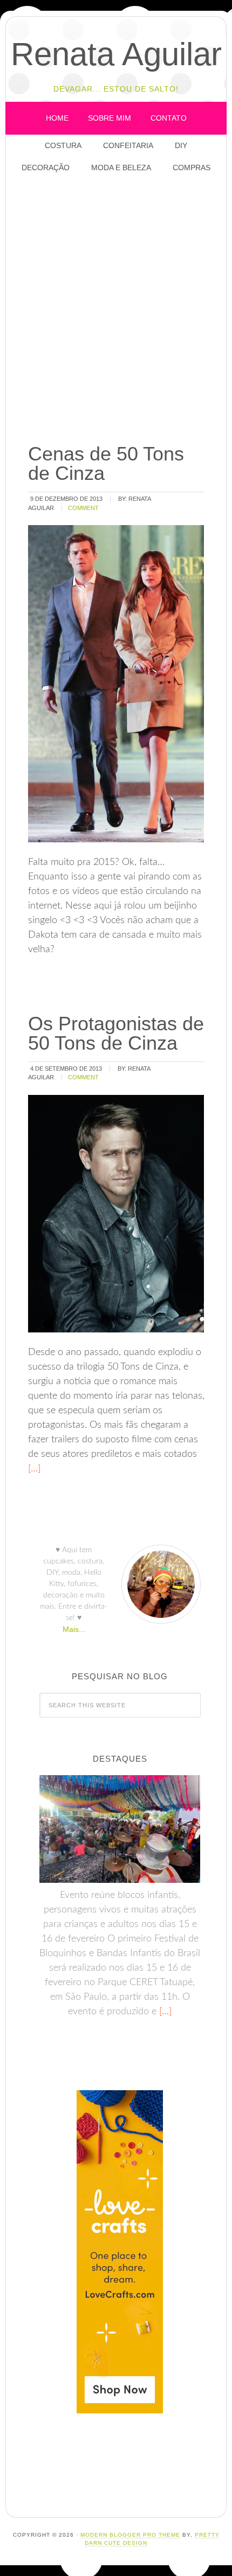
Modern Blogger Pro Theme (130, 2535)
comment (83, 508)
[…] (34, 1469)
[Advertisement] (116, 309)
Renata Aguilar (116, 54)
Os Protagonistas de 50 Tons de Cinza (116, 1033)
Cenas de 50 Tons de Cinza (106, 463)
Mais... (74, 1629)
